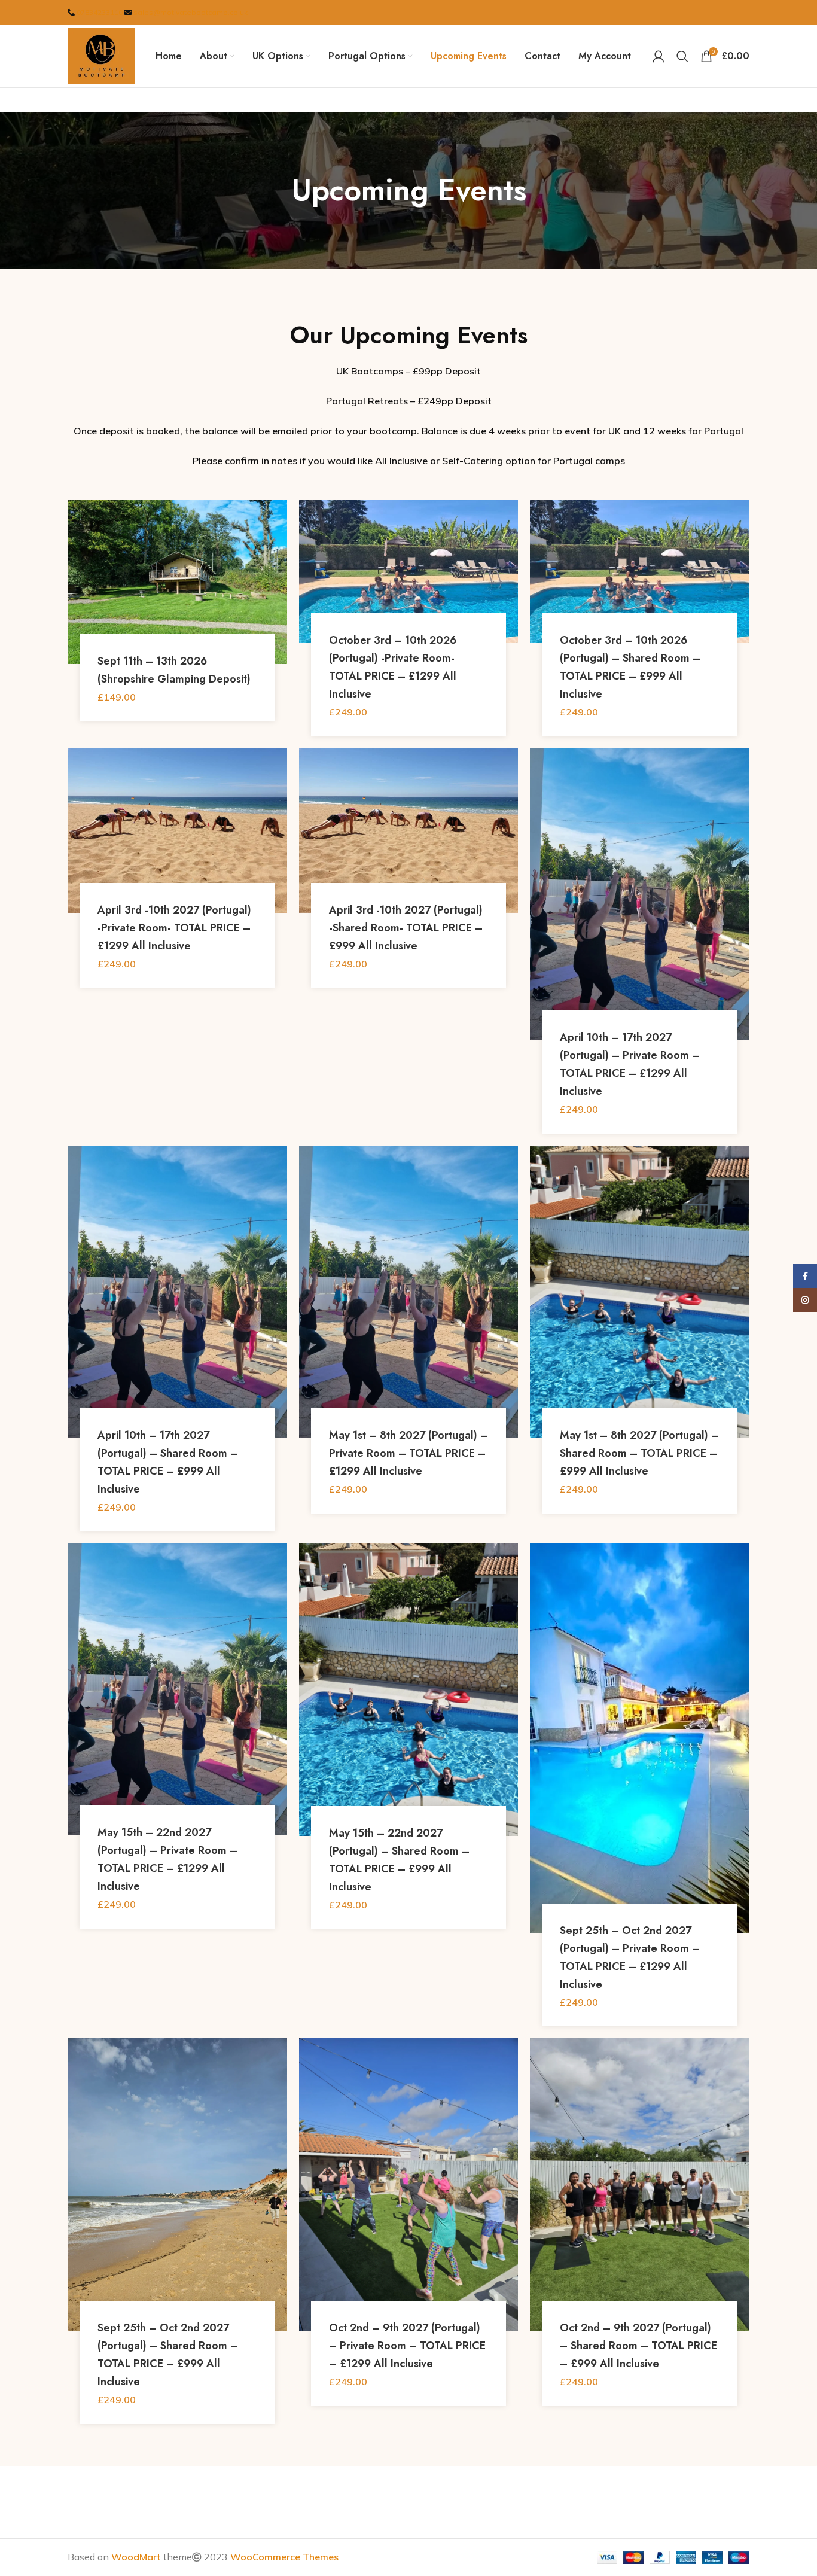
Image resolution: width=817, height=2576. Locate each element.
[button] (278, 519)
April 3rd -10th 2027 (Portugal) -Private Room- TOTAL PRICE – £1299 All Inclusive (174, 928)
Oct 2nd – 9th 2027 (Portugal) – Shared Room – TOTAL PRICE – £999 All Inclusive (638, 2346)
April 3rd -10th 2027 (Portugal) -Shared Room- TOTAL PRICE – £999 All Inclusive (406, 928)
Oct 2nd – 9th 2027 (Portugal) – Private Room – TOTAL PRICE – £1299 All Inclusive (407, 2346)
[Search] (682, 56)
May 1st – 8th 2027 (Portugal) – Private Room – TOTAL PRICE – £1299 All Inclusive (408, 1453)
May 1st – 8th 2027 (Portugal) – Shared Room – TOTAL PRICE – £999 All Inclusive (639, 1453)
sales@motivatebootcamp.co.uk (190, 12)
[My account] (659, 56)
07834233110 (100, 12)
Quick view (278, 546)
